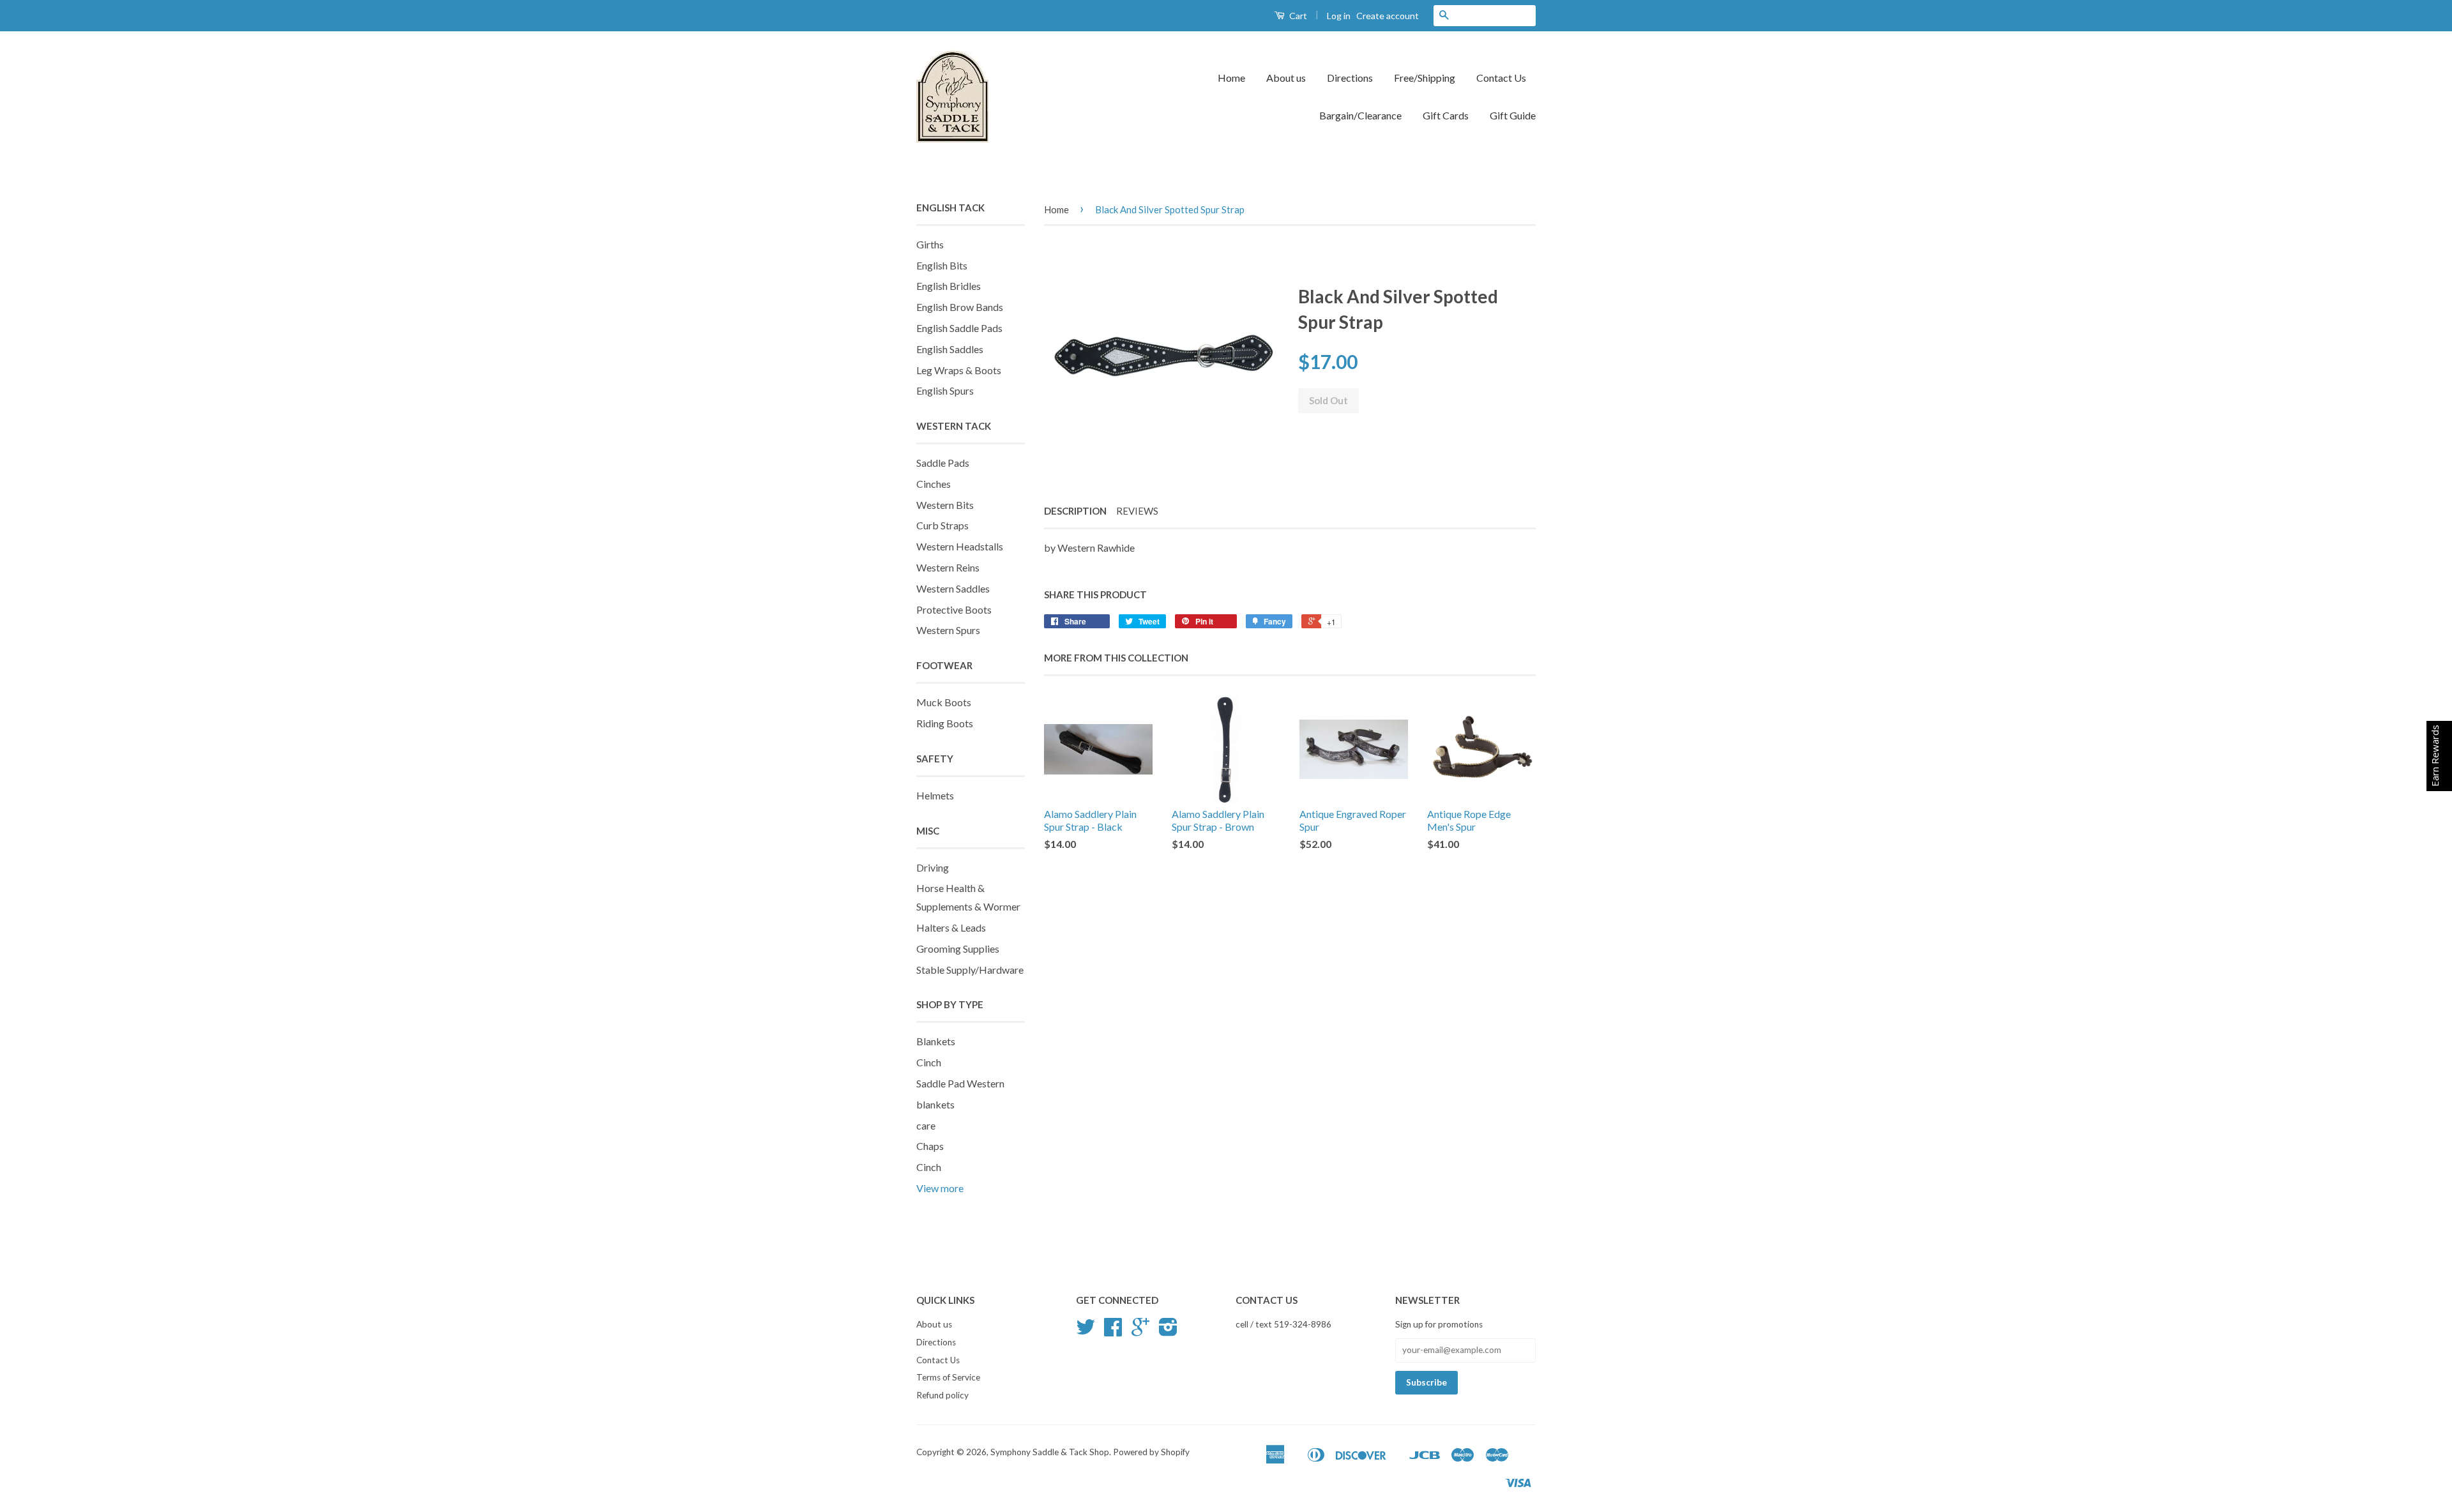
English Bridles (949, 286)
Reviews (1137, 511)
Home (1231, 78)
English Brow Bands (960, 307)
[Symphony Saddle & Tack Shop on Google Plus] (1140, 1331)
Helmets (935, 795)
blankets (935, 1104)
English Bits (942, 265)
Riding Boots (945, 723)
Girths (930, 244)
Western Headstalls (960, 546)
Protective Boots (954, 609)
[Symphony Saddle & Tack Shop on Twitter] (1086, 1331)
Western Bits (945, 505)
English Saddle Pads (959, 328)
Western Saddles (953, 588)
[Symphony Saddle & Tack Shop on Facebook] (1113, 1331)
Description (1075, 511)
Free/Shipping (1425, 78)
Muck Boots (944, 702)
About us (1286, 78)
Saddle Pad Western (960, 1083)
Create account (1388, 16)
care (926, 1125)
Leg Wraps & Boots (959, 370)
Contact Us (1501, 78)
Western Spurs (948, 630)
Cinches (934, 484)
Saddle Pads (943, 463)
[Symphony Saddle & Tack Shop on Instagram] (1168, 1331)
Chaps (930, 1146)
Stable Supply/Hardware (970, 970)
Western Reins (948, 567)
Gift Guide (1513, 115)
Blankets (936, 1041)
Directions (1350, 78)
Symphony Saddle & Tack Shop (1050, 1452)
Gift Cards (1446, 115)
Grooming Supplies (958, 949)
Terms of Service (948, 1377)
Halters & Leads (951, 927)
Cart (1297, 16)
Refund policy (942, 1395)
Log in (1339, 16)
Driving (933, 867)
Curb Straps (942, 525)
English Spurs (945, 390)
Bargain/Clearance (1360, 115)
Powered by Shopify (1151, 1452)
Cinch (929, 1062)
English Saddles (950, 349)
